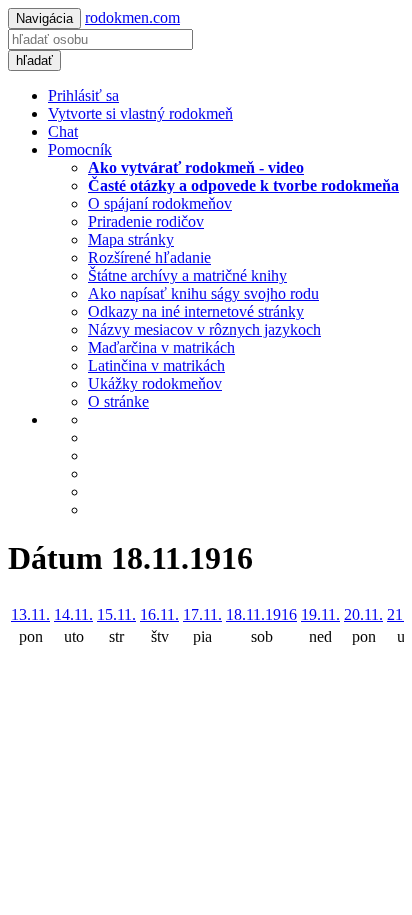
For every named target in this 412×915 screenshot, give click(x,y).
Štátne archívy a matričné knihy (187, 275)
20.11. (363, 614)
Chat (63, 131)
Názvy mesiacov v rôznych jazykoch (204, 329)
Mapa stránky (131, 239)
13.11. (30, 614)
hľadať (34, 60)
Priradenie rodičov (146, 221)
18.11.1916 (261, 614)
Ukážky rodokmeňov (155, 383)
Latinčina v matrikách (156, 365)
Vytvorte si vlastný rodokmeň (140, 113)
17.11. (202, 614)
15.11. (116, 614)
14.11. (73, 614)
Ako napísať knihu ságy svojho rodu (203, 293)
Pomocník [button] (80, 149)
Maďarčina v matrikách (161, 347)
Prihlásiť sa (83, 95)
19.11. (320, 614)
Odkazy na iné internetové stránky (196, 311)
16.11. (159, 614)
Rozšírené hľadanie (149, 257)
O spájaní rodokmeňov (160, 203)
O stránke (118, 401)
